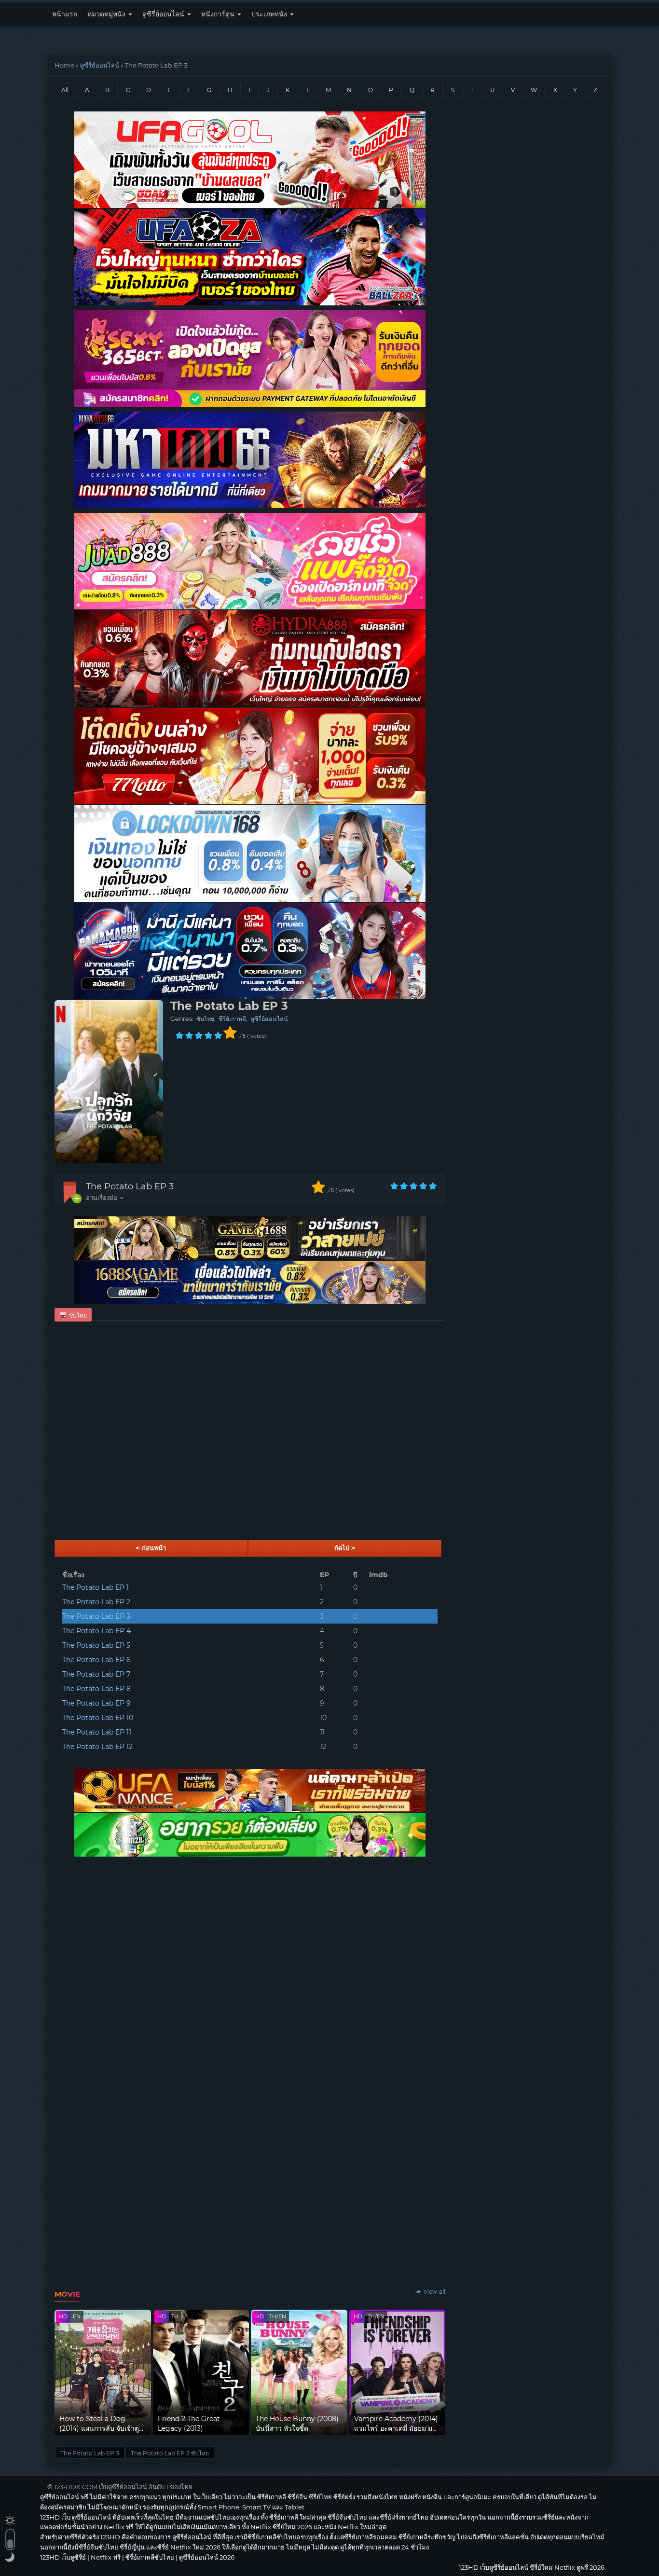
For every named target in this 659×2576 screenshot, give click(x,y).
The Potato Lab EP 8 (96, 1689)
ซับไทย (205, 1019)
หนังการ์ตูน (219, 14)
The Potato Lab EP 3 (130, 1186)
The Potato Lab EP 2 (96, 1602)
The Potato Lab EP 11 (97, 1732)
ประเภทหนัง (270, 14)
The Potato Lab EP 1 (96, 1587)
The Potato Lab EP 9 (96, 1703)
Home (64, 65)
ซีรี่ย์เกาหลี (232, 1019)
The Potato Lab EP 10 (98, 1718)
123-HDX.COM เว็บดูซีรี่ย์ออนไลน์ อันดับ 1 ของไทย (123, 2487)
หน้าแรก (65, 14)
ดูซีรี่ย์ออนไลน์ (164, 14)
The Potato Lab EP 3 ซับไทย (170, 2453)
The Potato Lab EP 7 (96, 1674)
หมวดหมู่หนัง (107, 14)
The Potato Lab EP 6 (96, 1660)
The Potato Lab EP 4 (96, 1631)
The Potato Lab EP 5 (96, 1645)
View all (434, 2292)
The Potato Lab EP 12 (97, 1747)
